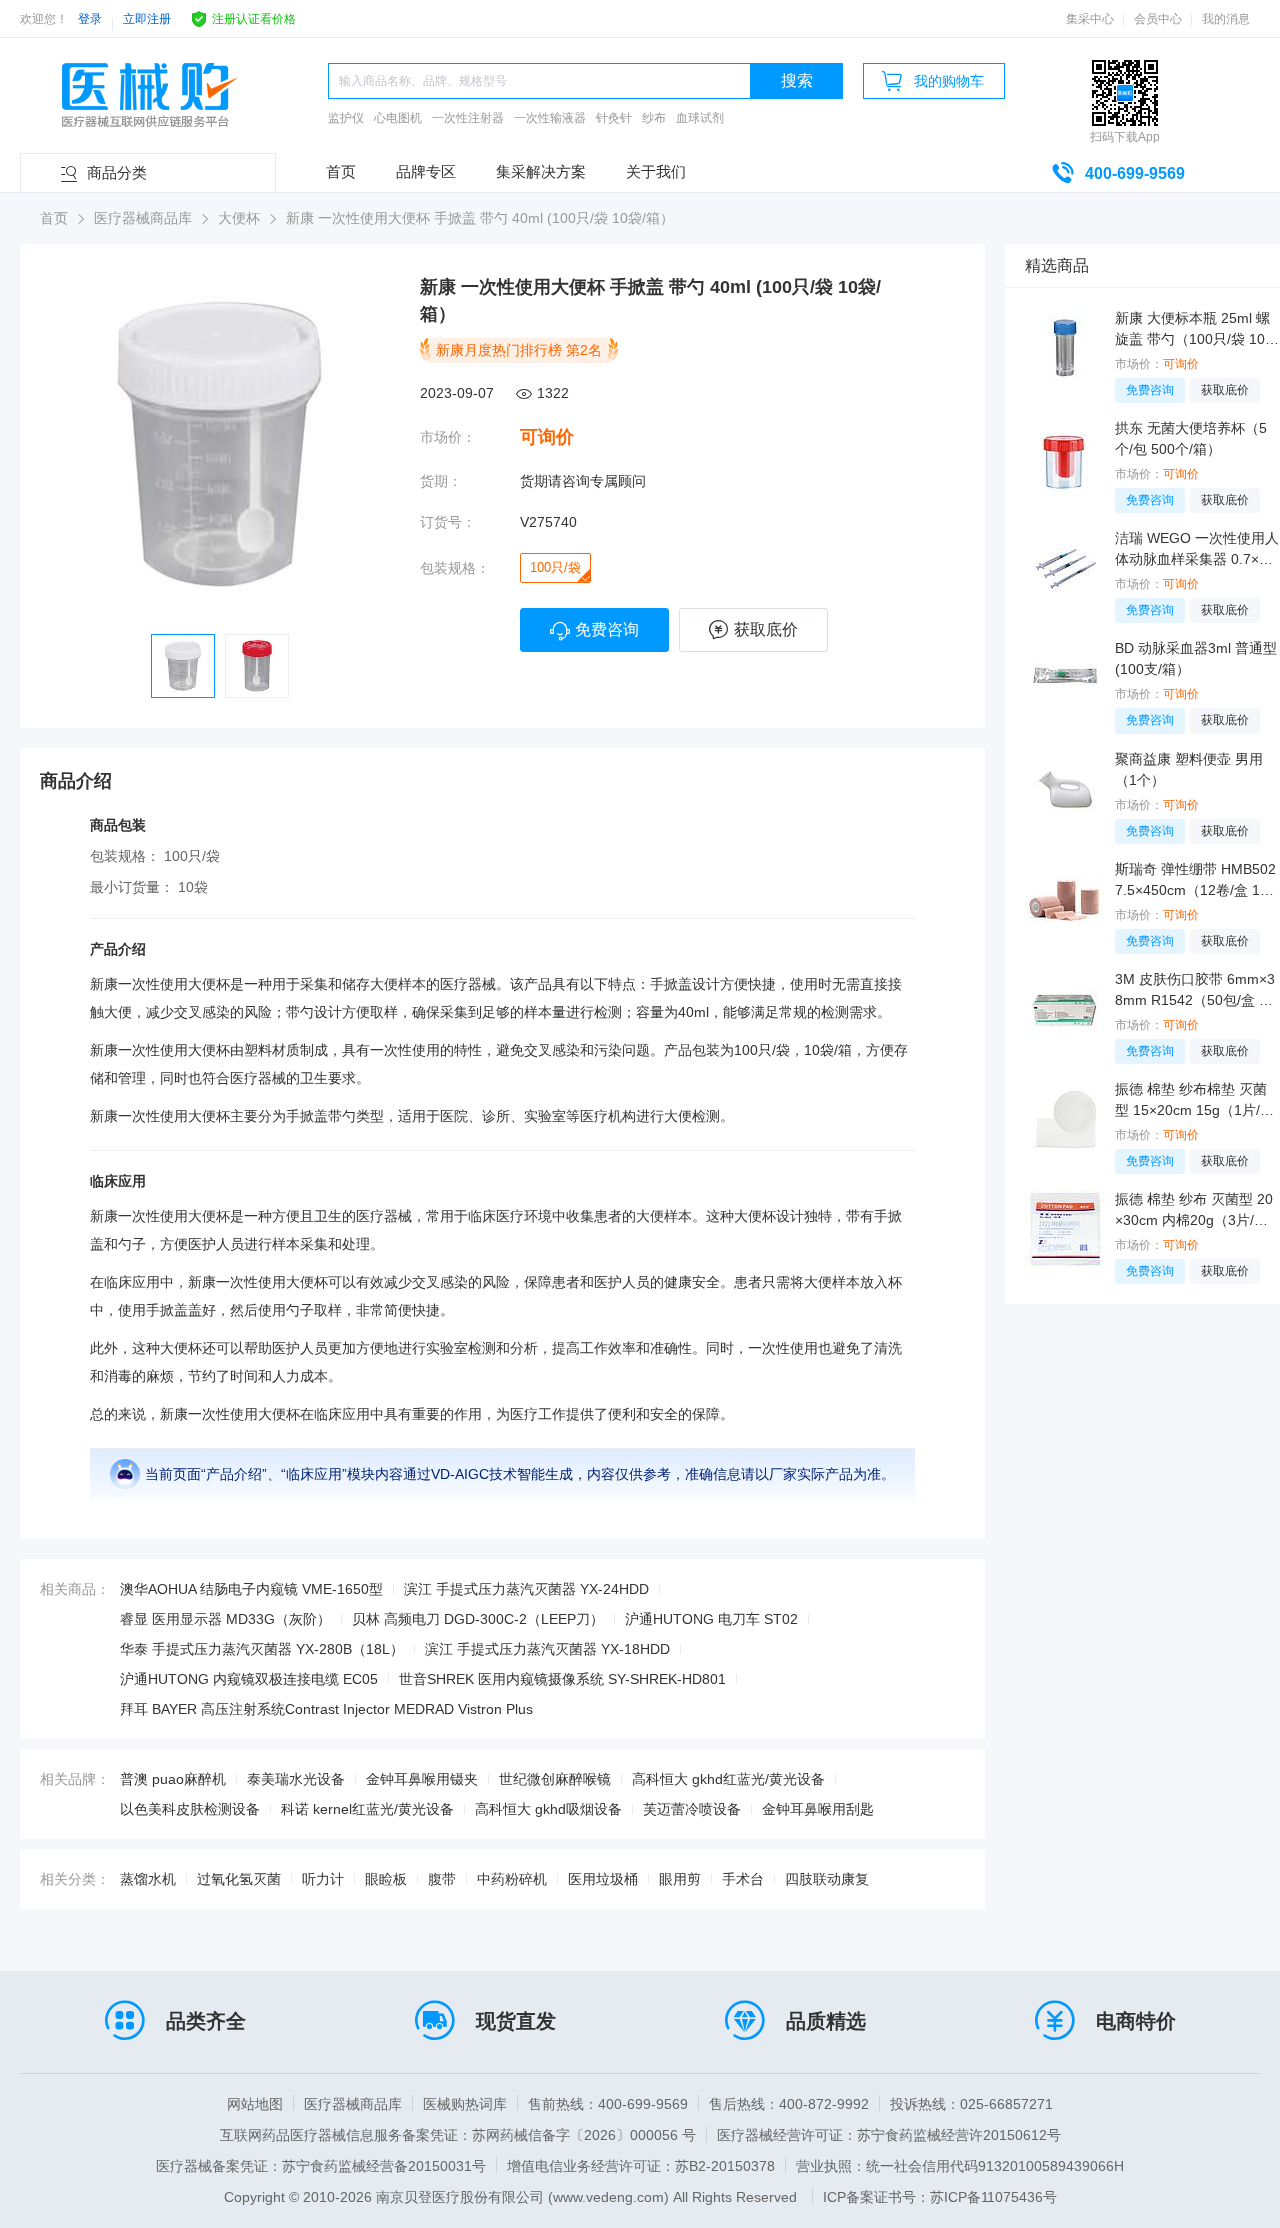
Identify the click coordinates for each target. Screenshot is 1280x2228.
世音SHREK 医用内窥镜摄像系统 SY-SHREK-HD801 (562, 1679)
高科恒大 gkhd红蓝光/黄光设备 (728, 1779)
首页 (341, 171)
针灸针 (614, 118)
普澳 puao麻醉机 (173, 1779)
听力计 (323, 1879)
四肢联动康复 (827, 1879)
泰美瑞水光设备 (296, 1779)
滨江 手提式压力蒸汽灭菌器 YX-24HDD (526, 1589)
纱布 (654, 118)
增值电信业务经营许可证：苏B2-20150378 (641, 2166)
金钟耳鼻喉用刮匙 (818, 1809)
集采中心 (1090, 19)
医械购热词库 (465, 2104)
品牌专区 (426, 171)
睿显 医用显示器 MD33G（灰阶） (225, 1619)
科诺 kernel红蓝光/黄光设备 (367, 1809)
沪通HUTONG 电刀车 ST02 (711, 1619)
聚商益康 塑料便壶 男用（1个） (1189, 769)
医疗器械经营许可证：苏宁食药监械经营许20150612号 (889, 2135)
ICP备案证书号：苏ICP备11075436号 (940, 2197)
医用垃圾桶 (603, 1879)
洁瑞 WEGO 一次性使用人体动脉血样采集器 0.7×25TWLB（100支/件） (1197, 550)
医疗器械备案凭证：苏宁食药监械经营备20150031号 (321, 2166)
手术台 (743, 1879)
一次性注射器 (468, 118)
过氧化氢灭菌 (239, 1879)
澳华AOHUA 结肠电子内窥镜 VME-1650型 (251, 1589)
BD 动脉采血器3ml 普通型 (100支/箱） (1196, 658)
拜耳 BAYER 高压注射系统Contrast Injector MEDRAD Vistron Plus (326, 1709)
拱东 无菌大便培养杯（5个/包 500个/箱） (1191, 438)
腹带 (442, 1879)
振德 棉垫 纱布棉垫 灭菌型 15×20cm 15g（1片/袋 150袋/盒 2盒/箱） (1194, 1101)
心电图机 (398, 118)
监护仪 (346, 118)
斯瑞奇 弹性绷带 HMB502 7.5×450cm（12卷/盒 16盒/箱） (1195, 881)
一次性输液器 (550, 118)
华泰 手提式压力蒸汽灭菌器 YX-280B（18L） (262, 1649)
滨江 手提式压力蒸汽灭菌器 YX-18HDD (547, 1649)
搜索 (797, 80)
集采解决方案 (541, 171)
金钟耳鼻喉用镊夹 (422, 1779)
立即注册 (147, 19)
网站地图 (255, 2104)
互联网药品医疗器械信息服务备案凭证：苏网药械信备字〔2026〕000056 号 (458, 2135)
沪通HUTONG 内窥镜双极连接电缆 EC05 (249, 1679)
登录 (90, 19)
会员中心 (1158, 19)
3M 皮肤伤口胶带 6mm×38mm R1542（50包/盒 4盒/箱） (1195, 991)
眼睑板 (386, 1879)
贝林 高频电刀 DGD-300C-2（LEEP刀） (478, 1619)
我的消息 (1226, 19)
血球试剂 (700, 118)
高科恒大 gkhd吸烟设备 (548, 1809)
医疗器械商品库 (353, 2104)
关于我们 (656, 171)
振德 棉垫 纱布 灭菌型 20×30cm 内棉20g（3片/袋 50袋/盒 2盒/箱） (1197, 1211)
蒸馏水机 (148, 1879)
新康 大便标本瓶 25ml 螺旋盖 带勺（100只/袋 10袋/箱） (1192, 330)
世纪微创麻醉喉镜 (555, 1779)
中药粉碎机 (512, 1879)
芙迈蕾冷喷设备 (692, 1809)
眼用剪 (680, 1879)
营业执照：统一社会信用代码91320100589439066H (960, 2166)
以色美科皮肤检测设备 (190, 1809)
